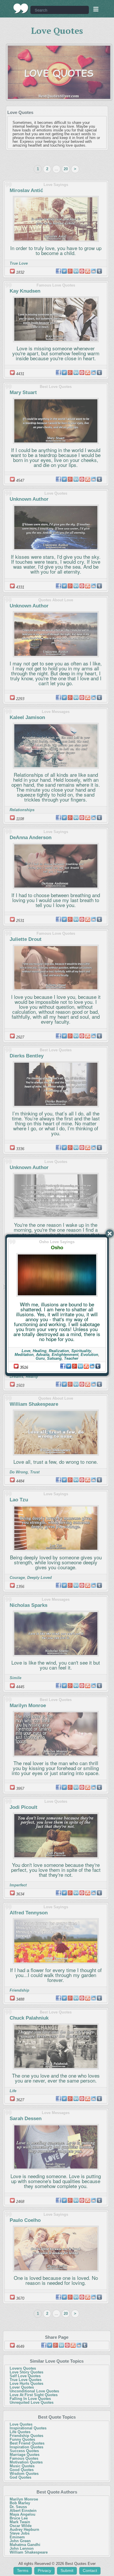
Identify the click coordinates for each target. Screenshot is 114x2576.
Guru (40, 1358)
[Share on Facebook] (63, 1366)
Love (26, 1351)
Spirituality (81, 1351)
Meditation (24, 1355)
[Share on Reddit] (92, 1366)
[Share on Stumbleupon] (86, 1366)
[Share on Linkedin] (80, 1366)
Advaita (43, 1355)
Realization (59, 1351)
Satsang (54, 1358)
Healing (40, 1351)
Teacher (71, 1358)
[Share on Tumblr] (98, 1366)
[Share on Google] (75, 1366)
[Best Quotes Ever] (21, 8)
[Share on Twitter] (69, 1366)
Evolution (89, 1355)
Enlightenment (65, 1355)
